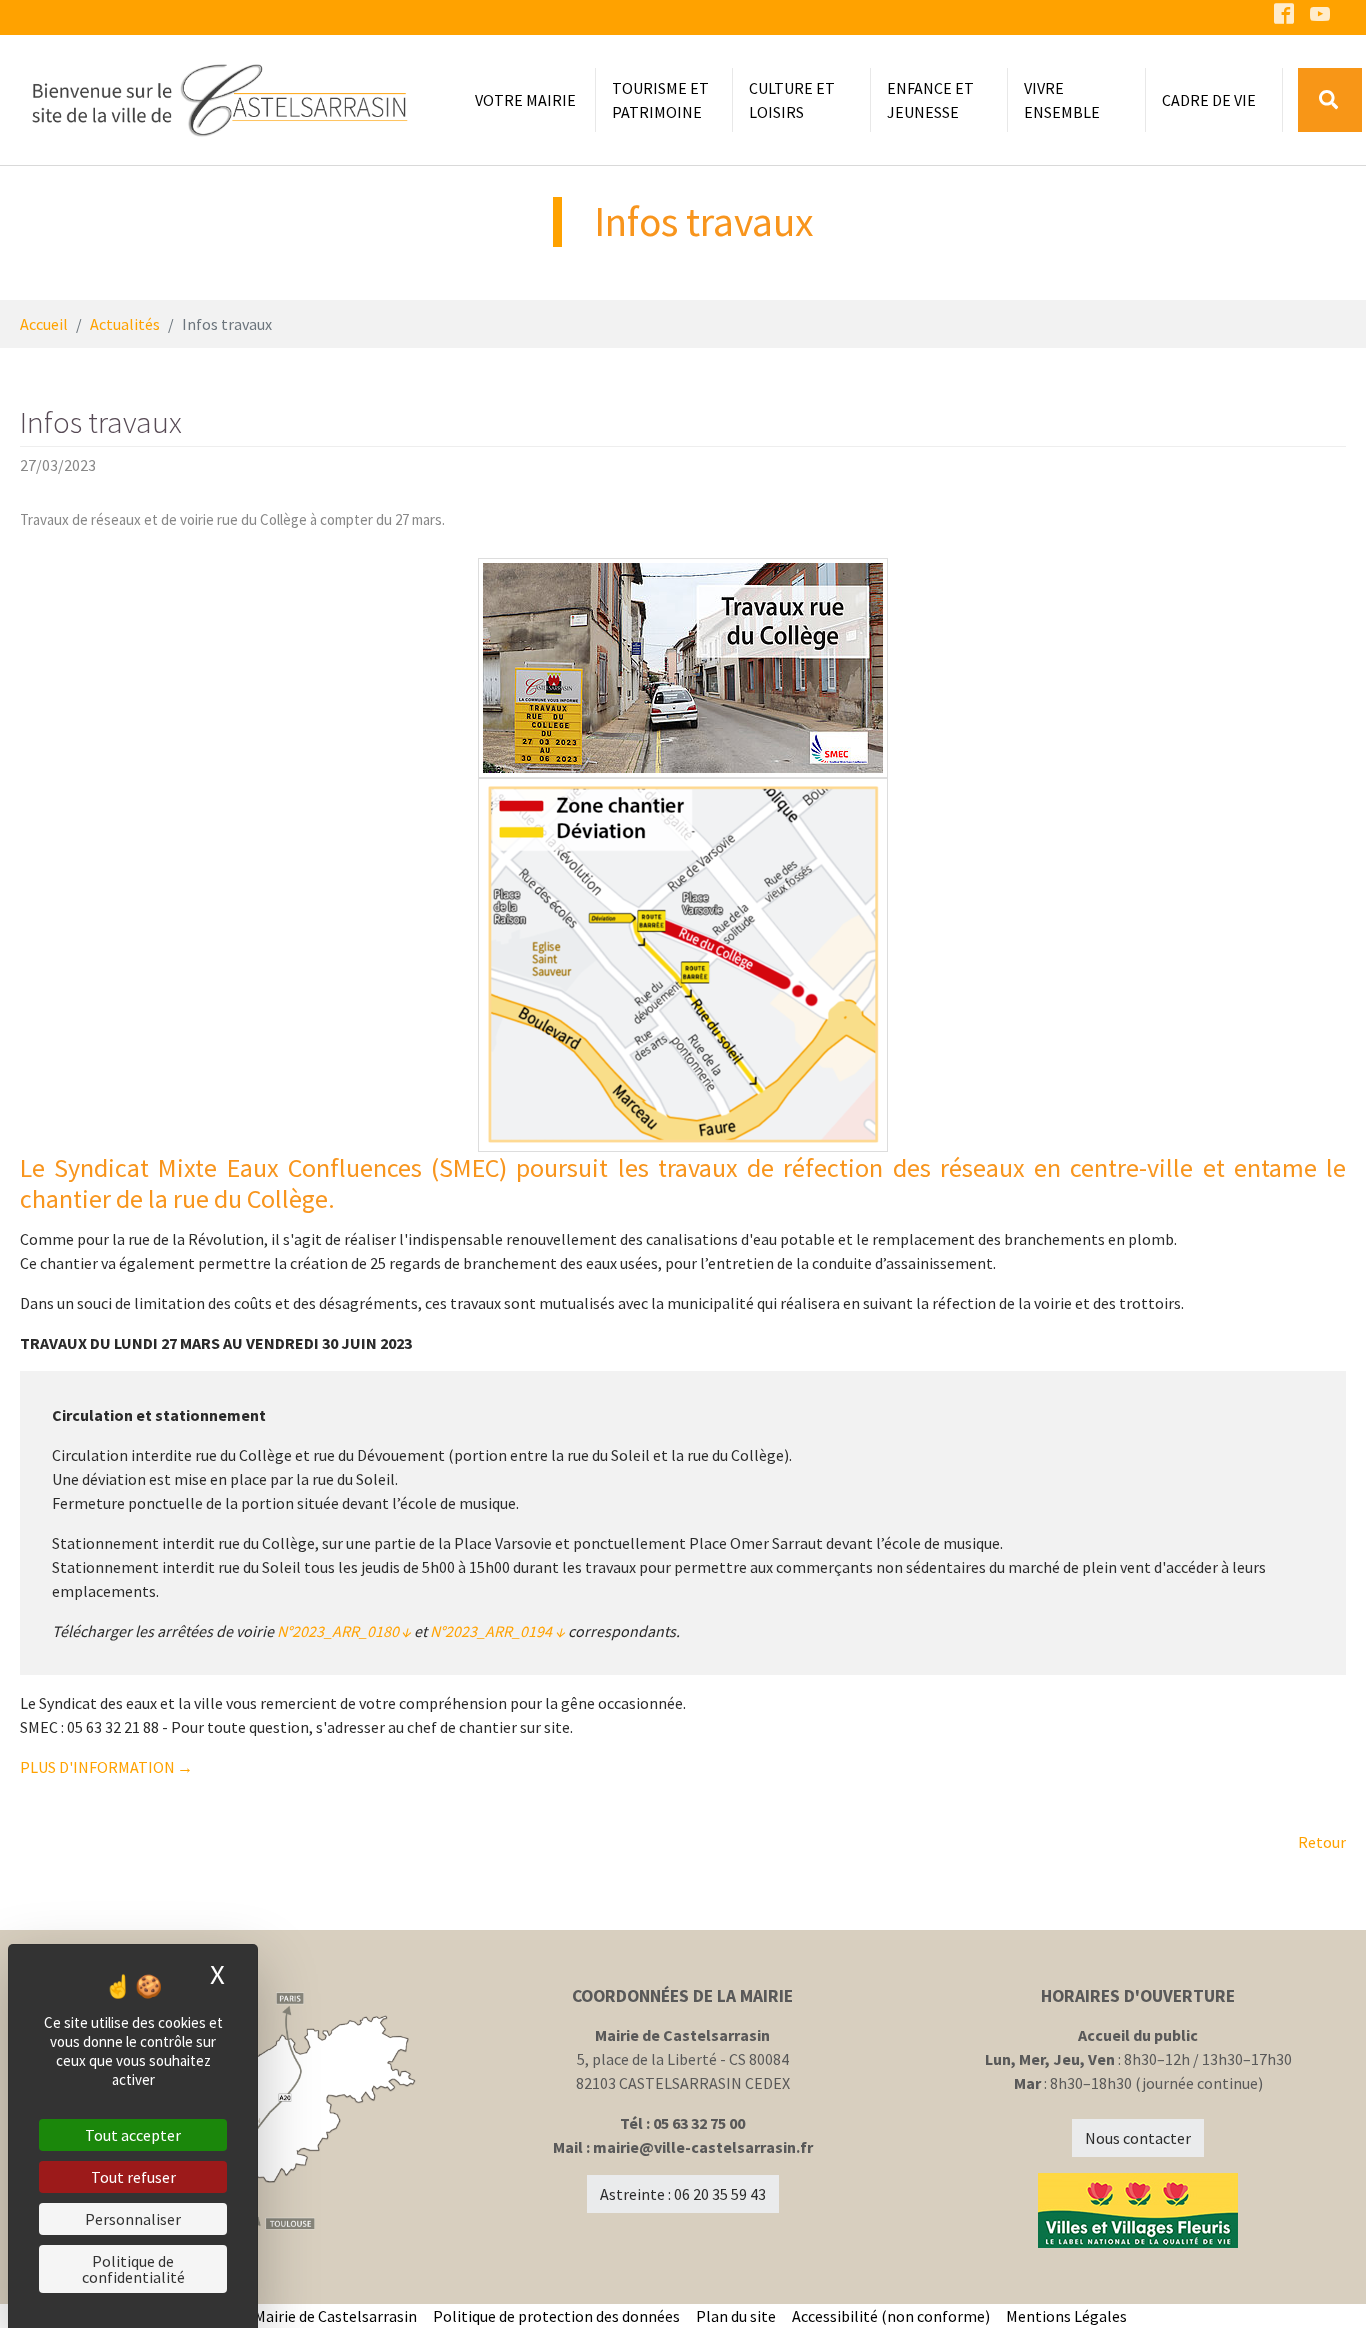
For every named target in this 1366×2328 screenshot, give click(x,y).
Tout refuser (133, 2177)
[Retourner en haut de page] (1322, 2284)
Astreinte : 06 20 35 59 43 (683, 2194)
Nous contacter (1138, 2138)
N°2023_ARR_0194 (491, 1631)
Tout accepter (133, 2135)
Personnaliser (133, 2219)
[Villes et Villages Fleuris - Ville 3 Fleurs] (1138, 2210)
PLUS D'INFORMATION (97, 1767)
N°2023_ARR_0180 (338, 1631)
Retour (1322, 1842)
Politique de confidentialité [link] (133, 2269)
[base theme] (219, 100)
